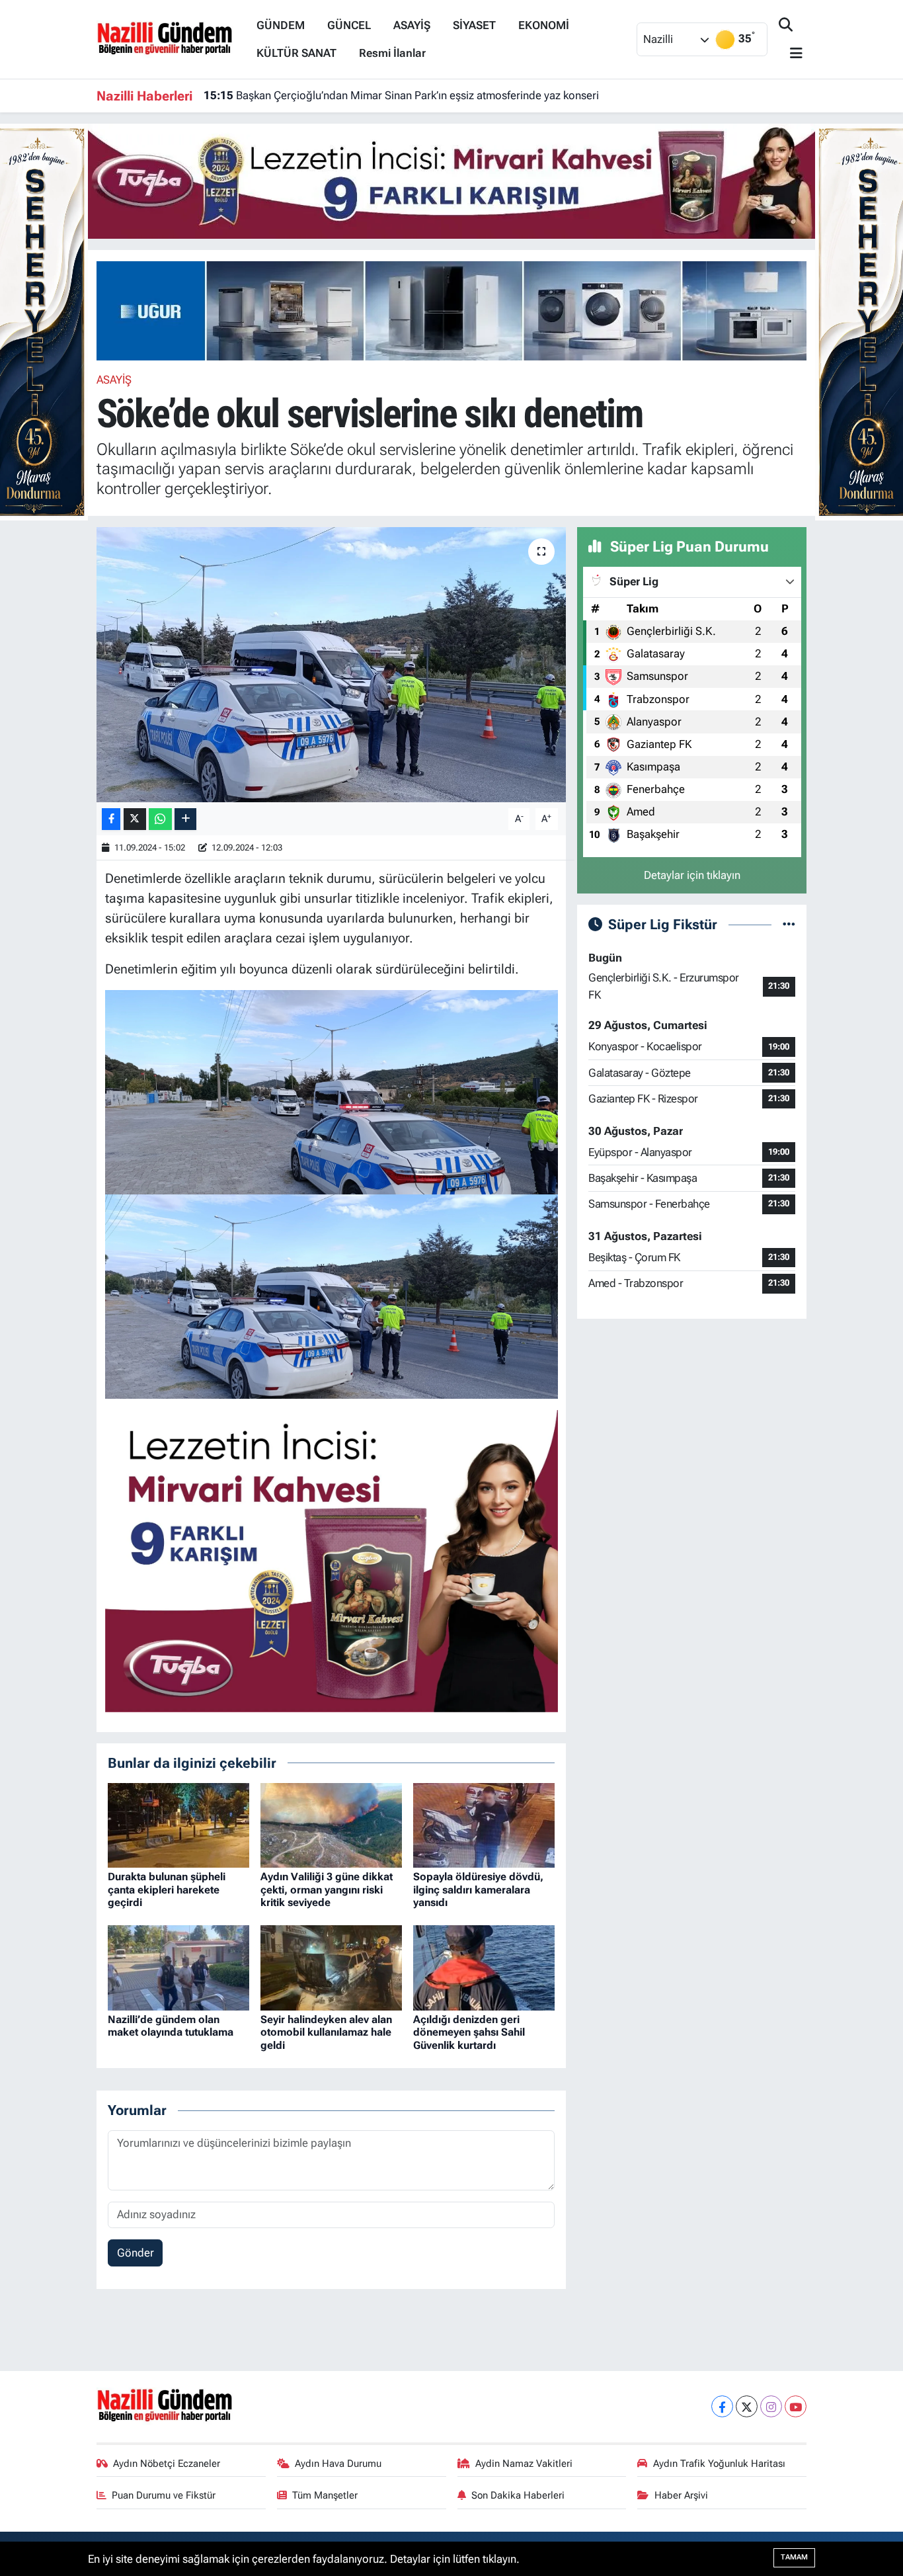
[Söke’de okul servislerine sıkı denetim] (332, 665)
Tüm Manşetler (325, 2495)
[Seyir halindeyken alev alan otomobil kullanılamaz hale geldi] (331, 1967)
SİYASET (474, 25)
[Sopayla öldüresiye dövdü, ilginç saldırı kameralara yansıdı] (484, 1824)
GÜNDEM (281, 25)
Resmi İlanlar (392, 53)
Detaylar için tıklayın (692, 875)
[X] (747, 2406)
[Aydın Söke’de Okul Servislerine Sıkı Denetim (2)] (332, 1091)
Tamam (794, 2557)
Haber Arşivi (681, 2495)
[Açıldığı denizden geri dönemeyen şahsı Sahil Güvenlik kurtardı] (484, 1967)
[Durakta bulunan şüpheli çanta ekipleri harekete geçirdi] (178, 1824)
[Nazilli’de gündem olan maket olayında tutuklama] (178, 1967)
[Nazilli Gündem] (171, 38)
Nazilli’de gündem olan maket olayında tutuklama (171, 2026)
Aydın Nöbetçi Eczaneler (167, 2464)
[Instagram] (771, 2406)
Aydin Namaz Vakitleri (524, 2464)
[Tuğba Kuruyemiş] (451, 180)
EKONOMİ (544, 25)
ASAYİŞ (412, 25)
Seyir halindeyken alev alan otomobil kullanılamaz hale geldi (326, 2032)
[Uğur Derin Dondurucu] (468, 310)
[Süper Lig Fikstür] (789, 924)
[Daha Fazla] (185, 819)
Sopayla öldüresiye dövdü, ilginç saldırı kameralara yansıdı (478, 1889)
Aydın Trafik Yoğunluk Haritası (719, 2464)
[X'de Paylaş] (135, 819)
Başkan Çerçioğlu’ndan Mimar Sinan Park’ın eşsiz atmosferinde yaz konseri (401, 95)
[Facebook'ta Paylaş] (111, 819)
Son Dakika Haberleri (518, 2495)
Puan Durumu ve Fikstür (164, 2495)
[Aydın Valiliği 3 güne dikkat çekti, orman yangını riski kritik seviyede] (331, 1824)
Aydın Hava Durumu (338, 2464)
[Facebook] (722, 2406)
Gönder (136, 2253)
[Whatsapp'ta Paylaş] (160, 819)
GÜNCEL (349, 25)
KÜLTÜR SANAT (296, 53)
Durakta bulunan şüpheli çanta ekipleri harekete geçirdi (167, 1889)
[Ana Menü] (791, 54)
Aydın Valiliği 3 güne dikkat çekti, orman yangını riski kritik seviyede (327, 1889)
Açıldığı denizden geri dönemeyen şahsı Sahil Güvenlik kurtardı (469, 2032)
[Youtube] (796, 2406)
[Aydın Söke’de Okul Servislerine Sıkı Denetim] (332, 1296)
